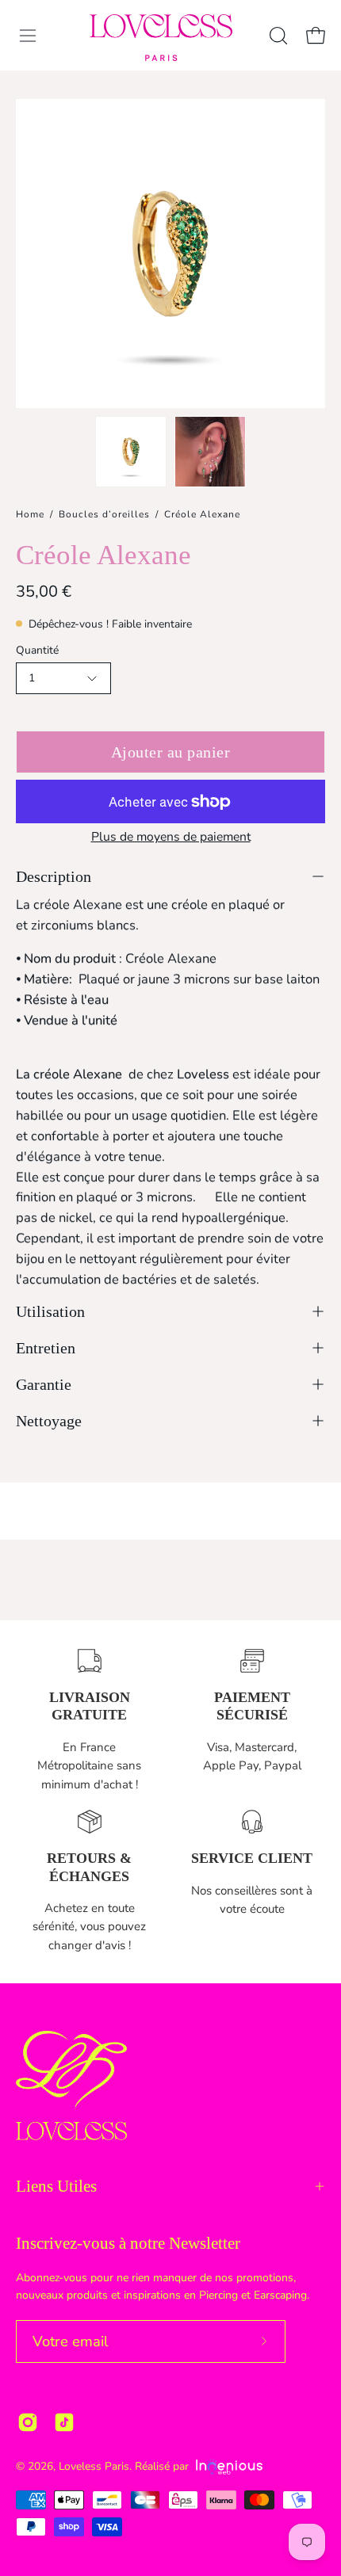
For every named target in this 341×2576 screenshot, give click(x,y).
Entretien (46, 1348)
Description (54, 876)
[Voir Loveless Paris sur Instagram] (28, 2422)
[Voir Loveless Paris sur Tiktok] (64, 2422)
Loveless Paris (94, 2466)
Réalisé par (163, 2466)
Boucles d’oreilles (104, 514)
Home (30, 514)
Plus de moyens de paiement (171, 837)
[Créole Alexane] (131, 452)
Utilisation (50, 1311)
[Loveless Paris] (161, 38)
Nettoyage (49, 1421)
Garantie (44, 1384)
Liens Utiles (56, 2186)
